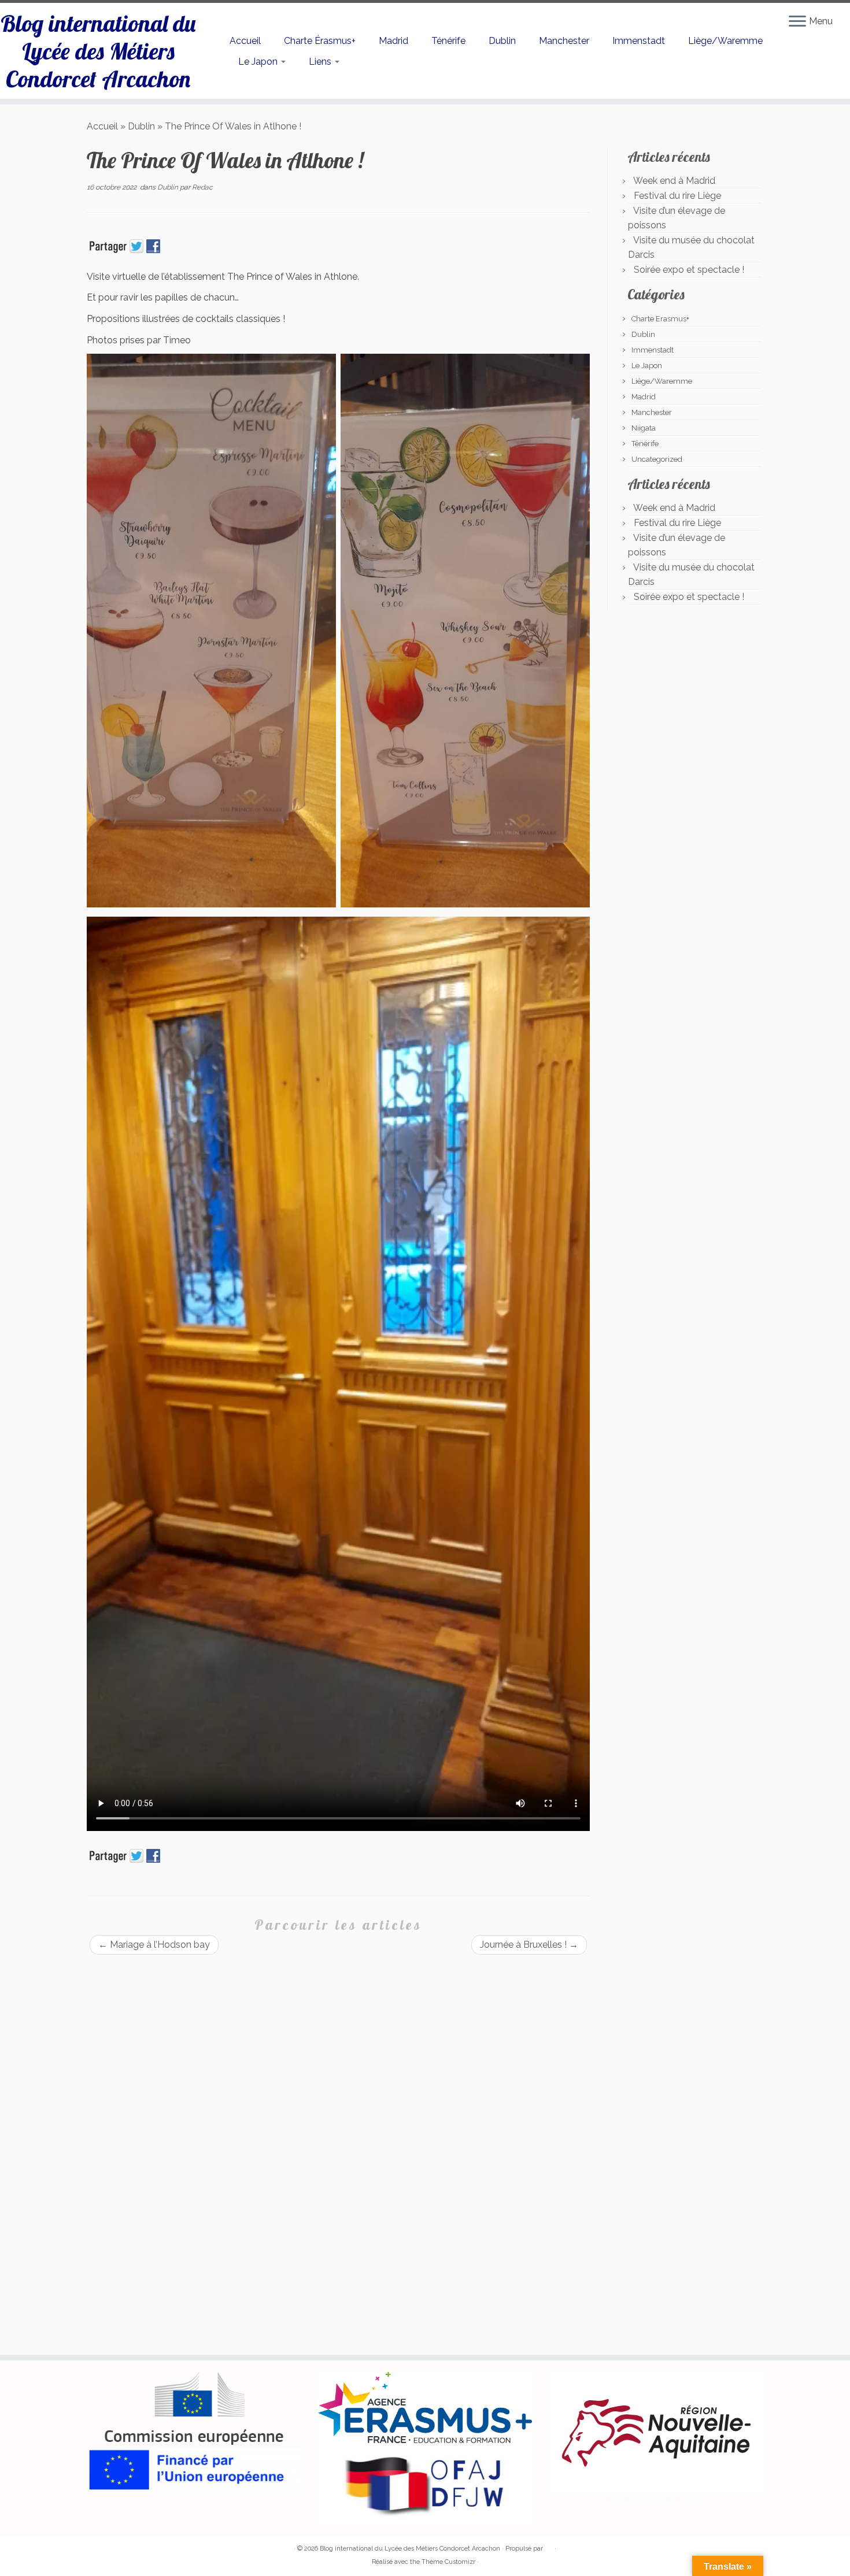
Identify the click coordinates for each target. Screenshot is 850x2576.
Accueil (245, 41)
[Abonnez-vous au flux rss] (95, 2549)
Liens (321, 62)
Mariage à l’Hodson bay (154, 1945)
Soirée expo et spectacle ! (689, 270)
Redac (202, 187)
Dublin (502, 41)
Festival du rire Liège (677, 196)
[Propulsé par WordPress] (549, 2547)
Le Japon (259, 62)
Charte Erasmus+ (660, 319)
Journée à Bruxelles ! (529, 1945)
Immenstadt (639, 41)
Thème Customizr (448, 2562)
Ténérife (448, 41)
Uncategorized (657, 459)
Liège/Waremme (725, 41)
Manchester (564, 41)
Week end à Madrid (674, 181)
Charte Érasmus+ (320, 41)
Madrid (393, 41)
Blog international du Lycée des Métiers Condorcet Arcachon (98, 51)
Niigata (644, 428)
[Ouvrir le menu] (797, 22)
